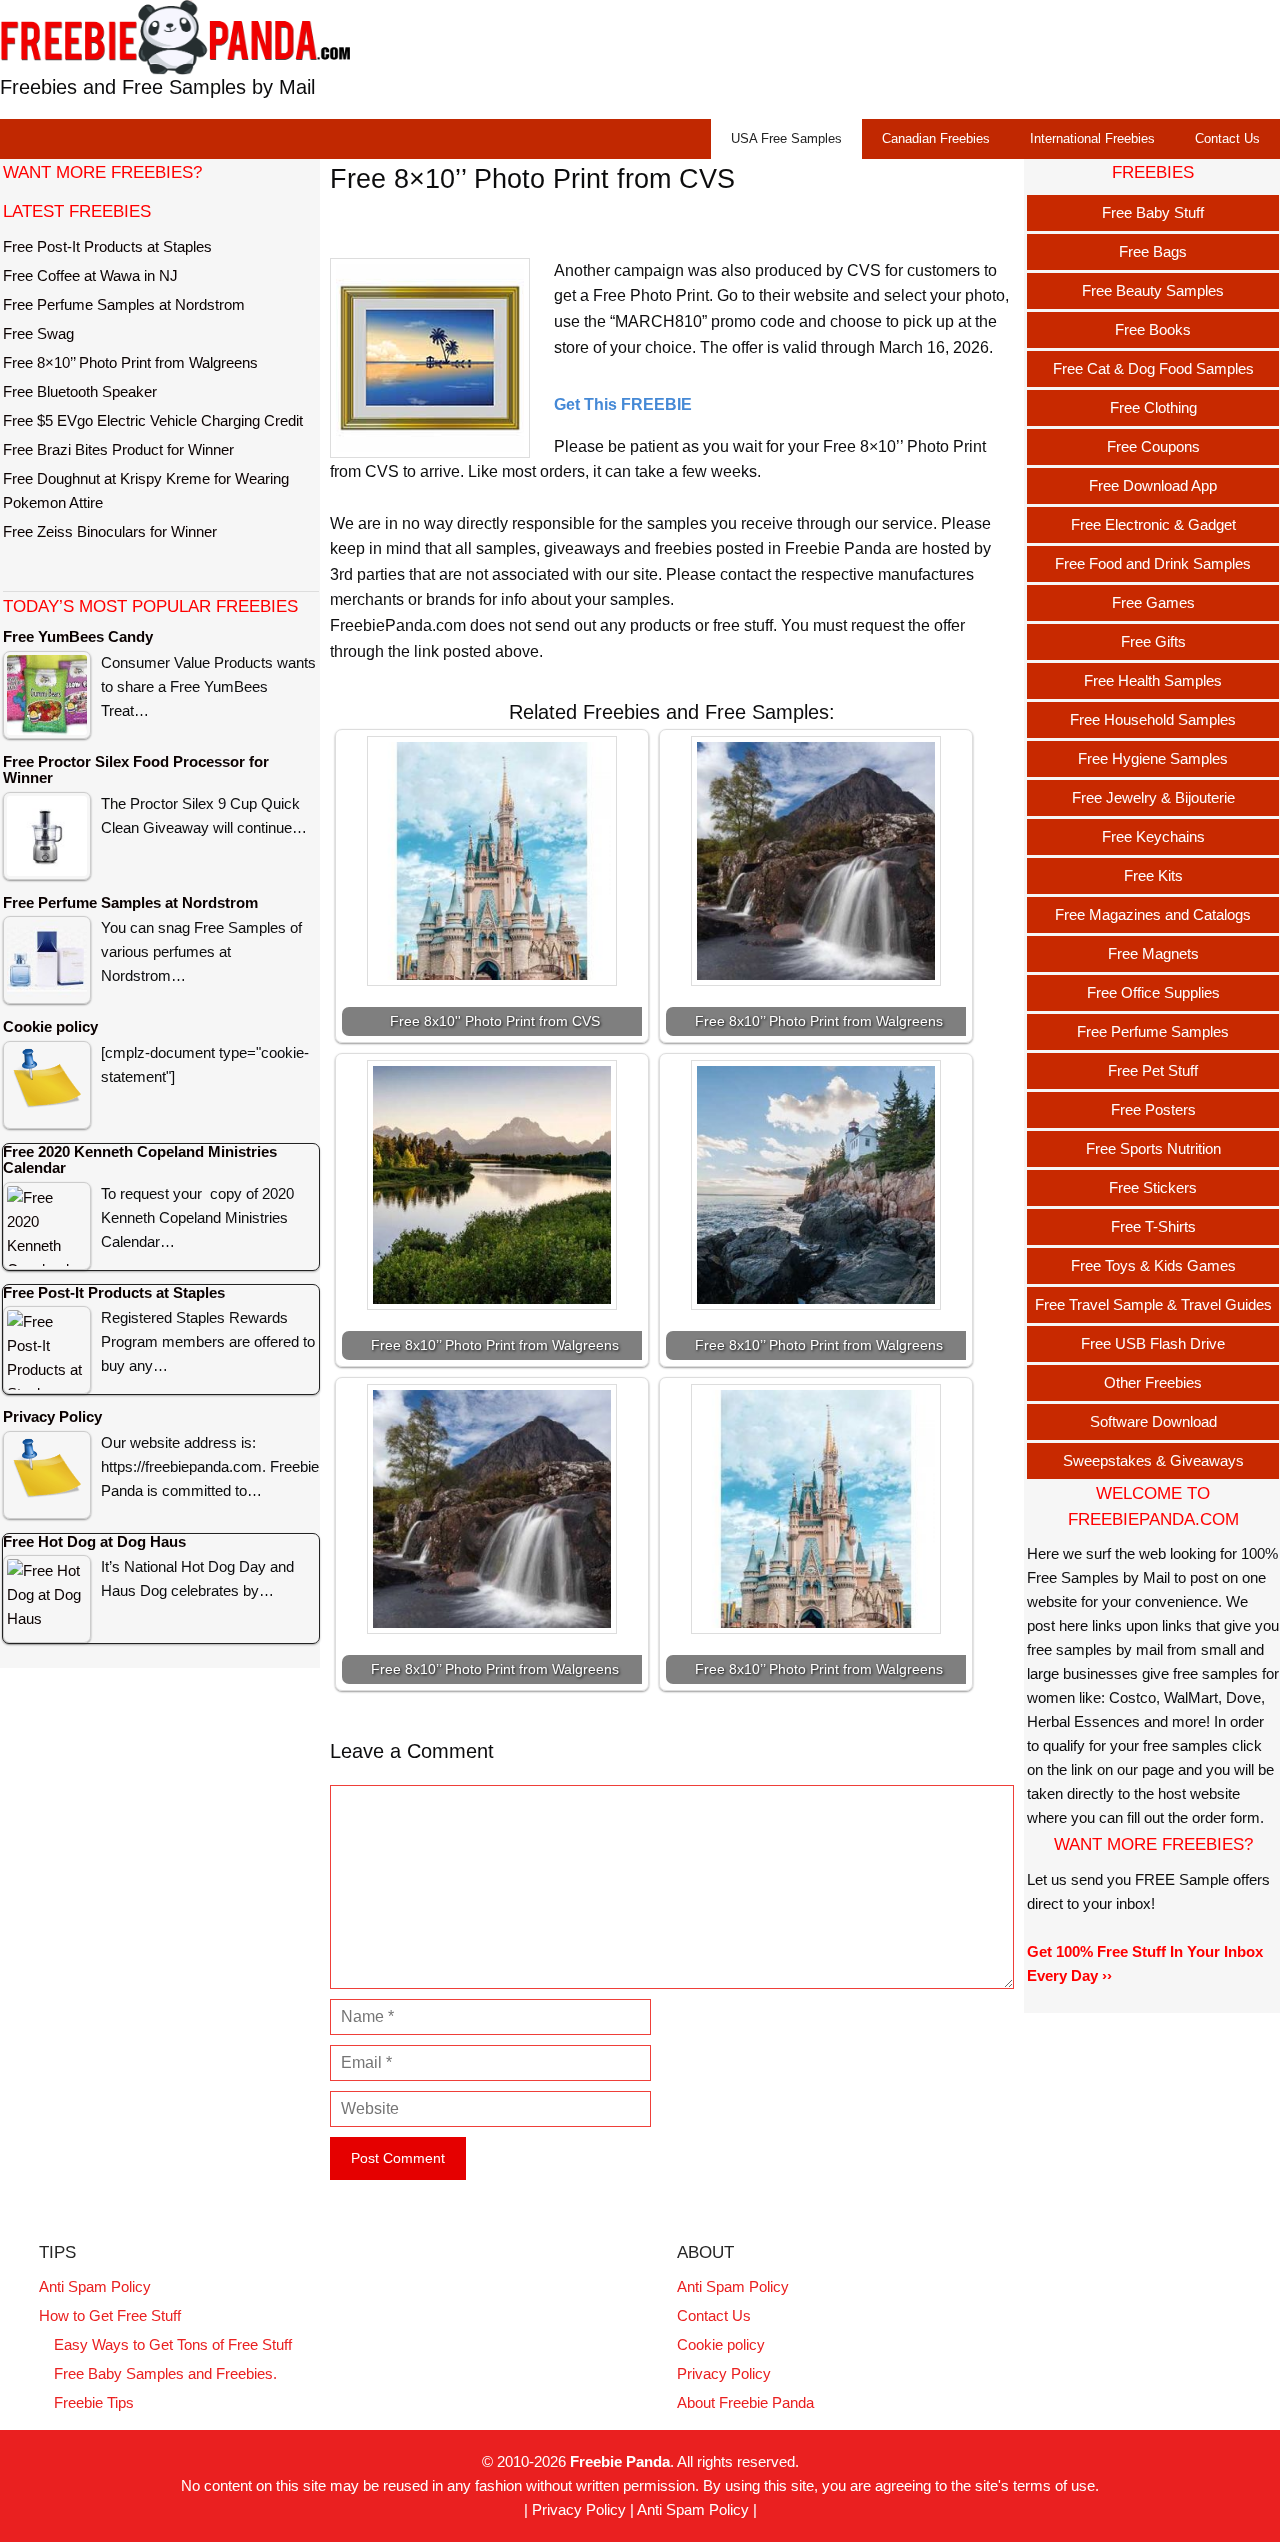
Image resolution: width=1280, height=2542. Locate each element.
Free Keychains (1153, 836)
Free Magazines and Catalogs (1153, 914)
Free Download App (1153, 485)
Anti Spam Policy (95, 2286)
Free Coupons (1153, 446)
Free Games (1153, 602)
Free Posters (1153, 1109)
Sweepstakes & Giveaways (1153, 1460)
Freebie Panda (620, 2461)
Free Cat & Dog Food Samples (1153, 368)
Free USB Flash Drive (1153, 1343)
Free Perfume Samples (1153, 1031)
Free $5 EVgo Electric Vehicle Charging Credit (153, 420)
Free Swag (38, 333)
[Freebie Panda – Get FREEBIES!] (175, 36)
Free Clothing (1153, 407)
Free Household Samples (1153, 719)
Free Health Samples (1153, 680)
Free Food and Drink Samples (1153, 563)
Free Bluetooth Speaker (80, 391)
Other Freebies (1153, 1382)
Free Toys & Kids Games (1153, 1265)
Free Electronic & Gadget (1153, 524)
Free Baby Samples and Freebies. (165, 2373)
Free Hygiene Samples (1153, 758)
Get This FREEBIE (623, 404)
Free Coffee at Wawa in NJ (90, 275)
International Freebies (1092, 138)
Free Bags (1153, 251)
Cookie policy (721, 2344)
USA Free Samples (786, 138)
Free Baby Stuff (1153, 212)
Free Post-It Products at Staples (107, 246)
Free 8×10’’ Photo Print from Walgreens (130, 362)
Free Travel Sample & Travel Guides (1153, 1304)
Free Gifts (1153, 641)
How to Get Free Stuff (110, 2315)
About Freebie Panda (745, 2402)
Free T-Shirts (1153, 1226)
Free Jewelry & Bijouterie (1153, 797)
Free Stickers (1153, 1187)
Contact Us (1227, 138)
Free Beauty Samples (1153, 290)
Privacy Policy (724, 2373)
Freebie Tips (94, 2402)
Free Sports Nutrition (1153, 1148)
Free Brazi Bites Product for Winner (118, 449)
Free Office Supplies (1153, 992)
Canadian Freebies (936, 138)
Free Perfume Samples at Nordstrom (124, 304)
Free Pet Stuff (1153, 1070)
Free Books (1153, 329)
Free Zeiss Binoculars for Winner (110, 531)
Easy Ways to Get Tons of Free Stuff (173, 2344)
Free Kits (1153, 875)
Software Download (1153, 1421)
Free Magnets (1153, 953)
